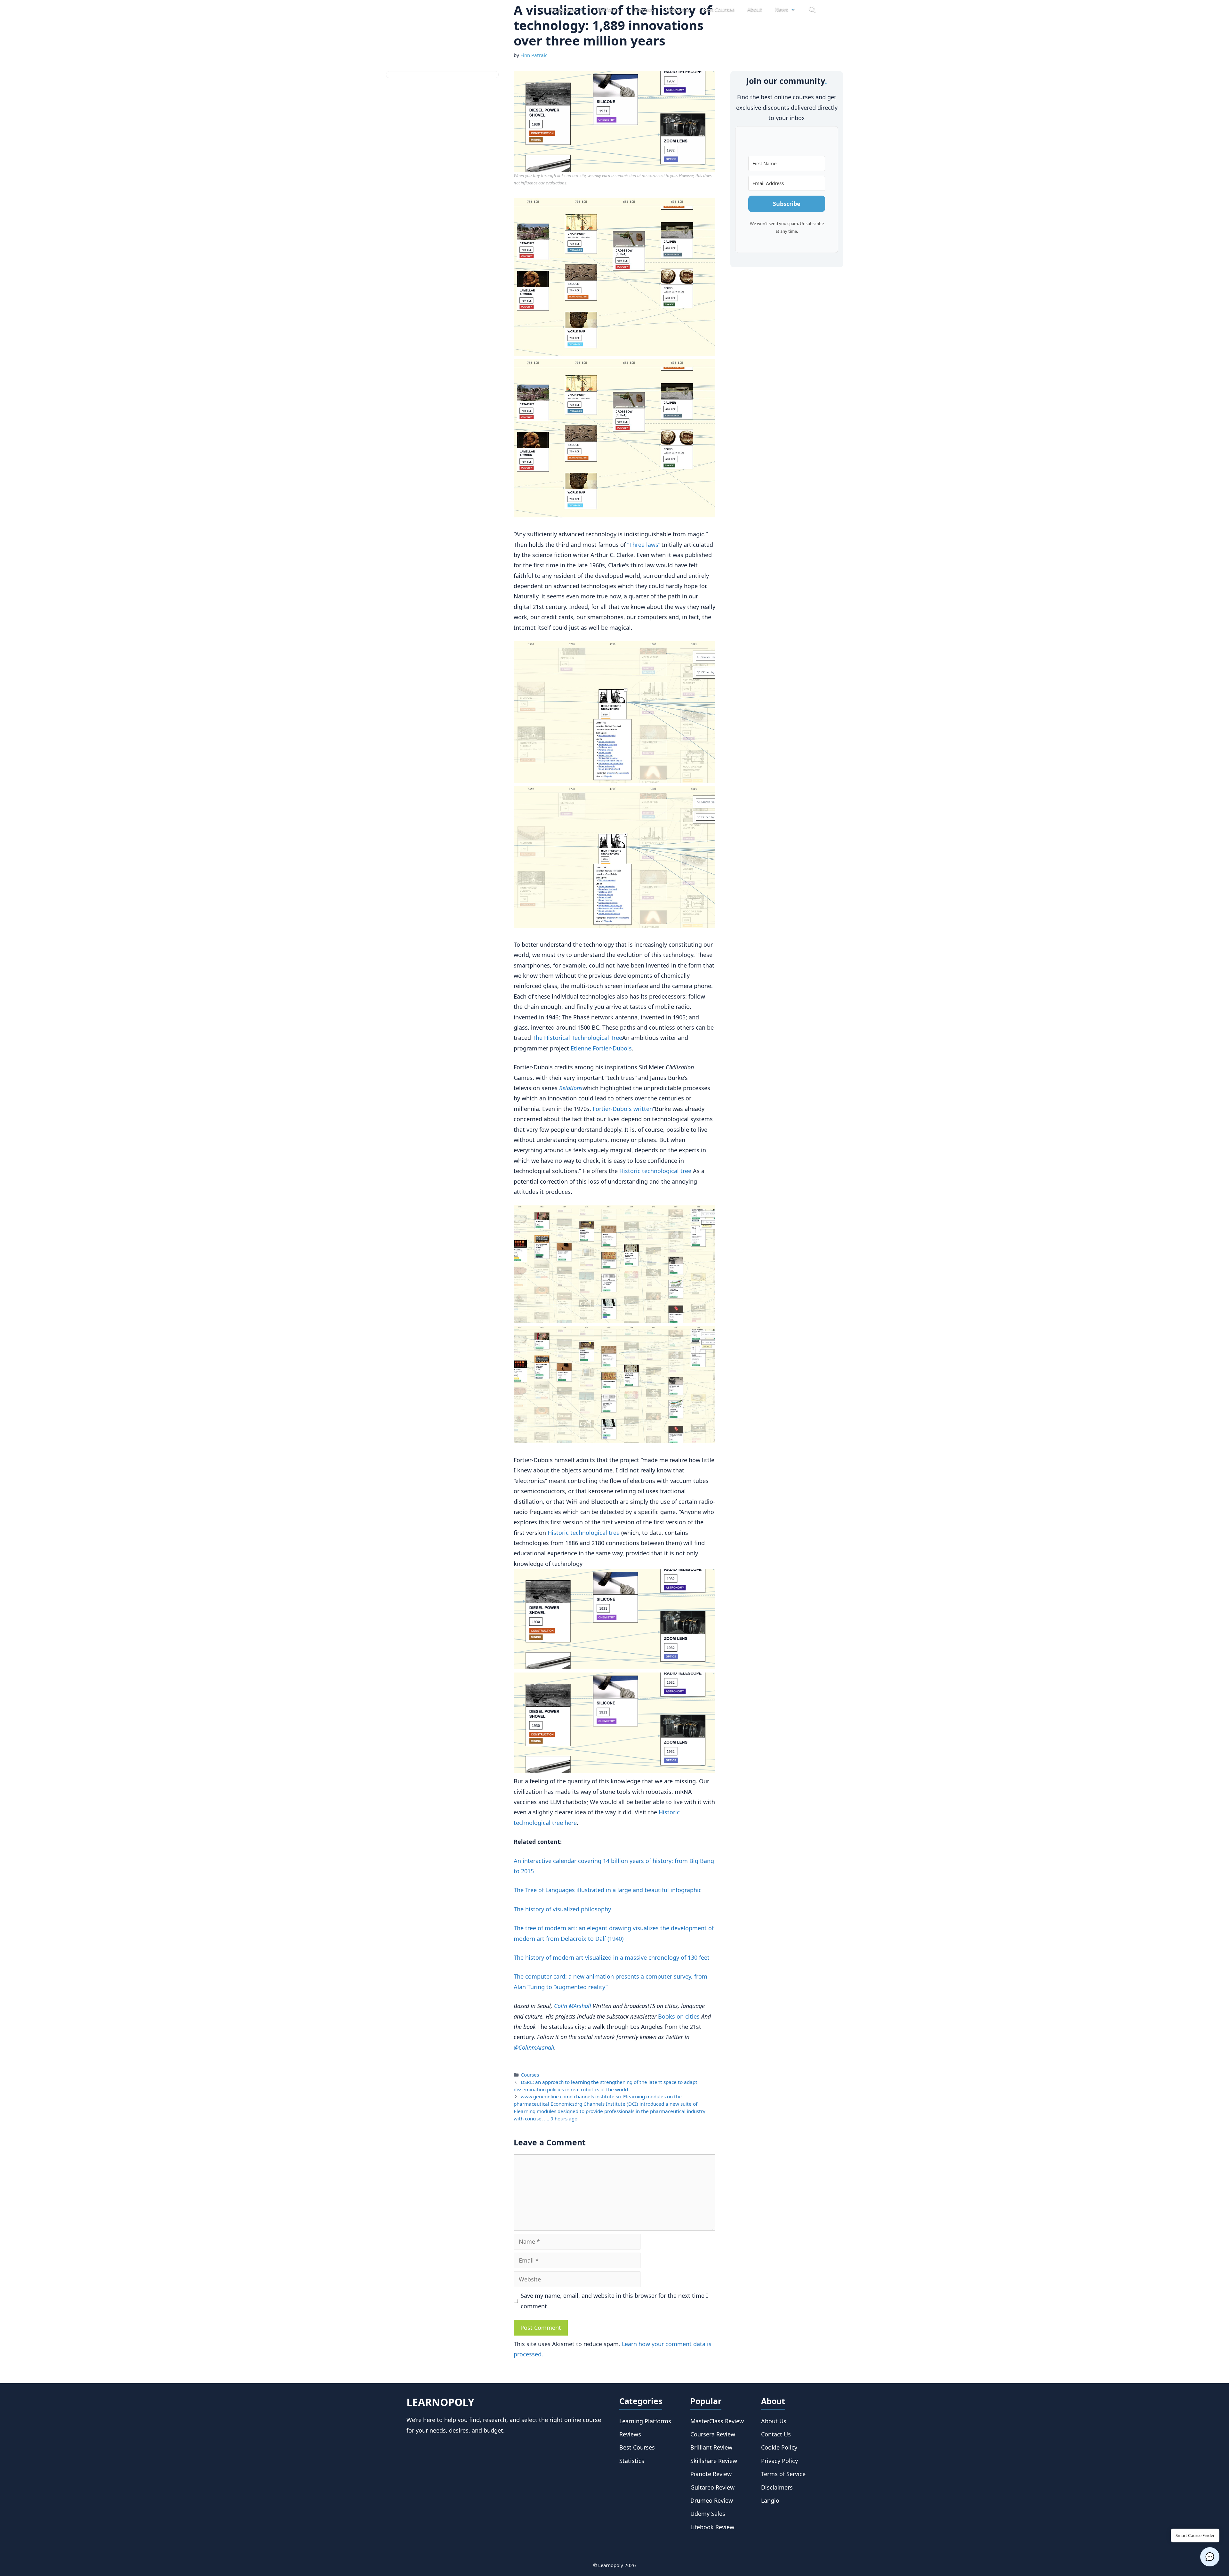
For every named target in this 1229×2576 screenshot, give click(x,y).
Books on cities (679, 2016)
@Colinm (525, 2047)
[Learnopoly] (442, 10)
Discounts (678, 10)
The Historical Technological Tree (577, 1038)
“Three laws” (644, 545)
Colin (561, 2006)
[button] (1210, 2557)
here (571, 1823)
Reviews (643, 10)
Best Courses (719, 10)
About (755, 10)
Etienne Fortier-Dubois (601, 1048)
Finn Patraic (534, 55)
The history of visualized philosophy (562, 1909)
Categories (563, 10)
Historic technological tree (655, 1171)
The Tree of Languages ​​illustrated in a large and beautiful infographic (608, 1890)
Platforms (609, 10)
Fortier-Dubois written (623, 1109)
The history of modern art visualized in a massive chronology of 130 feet (612, 1957)
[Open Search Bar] (812, 10)
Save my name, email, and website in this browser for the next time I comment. (614, 2301)
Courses (530, 2075)
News (782, 10)
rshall (584, 2006)
